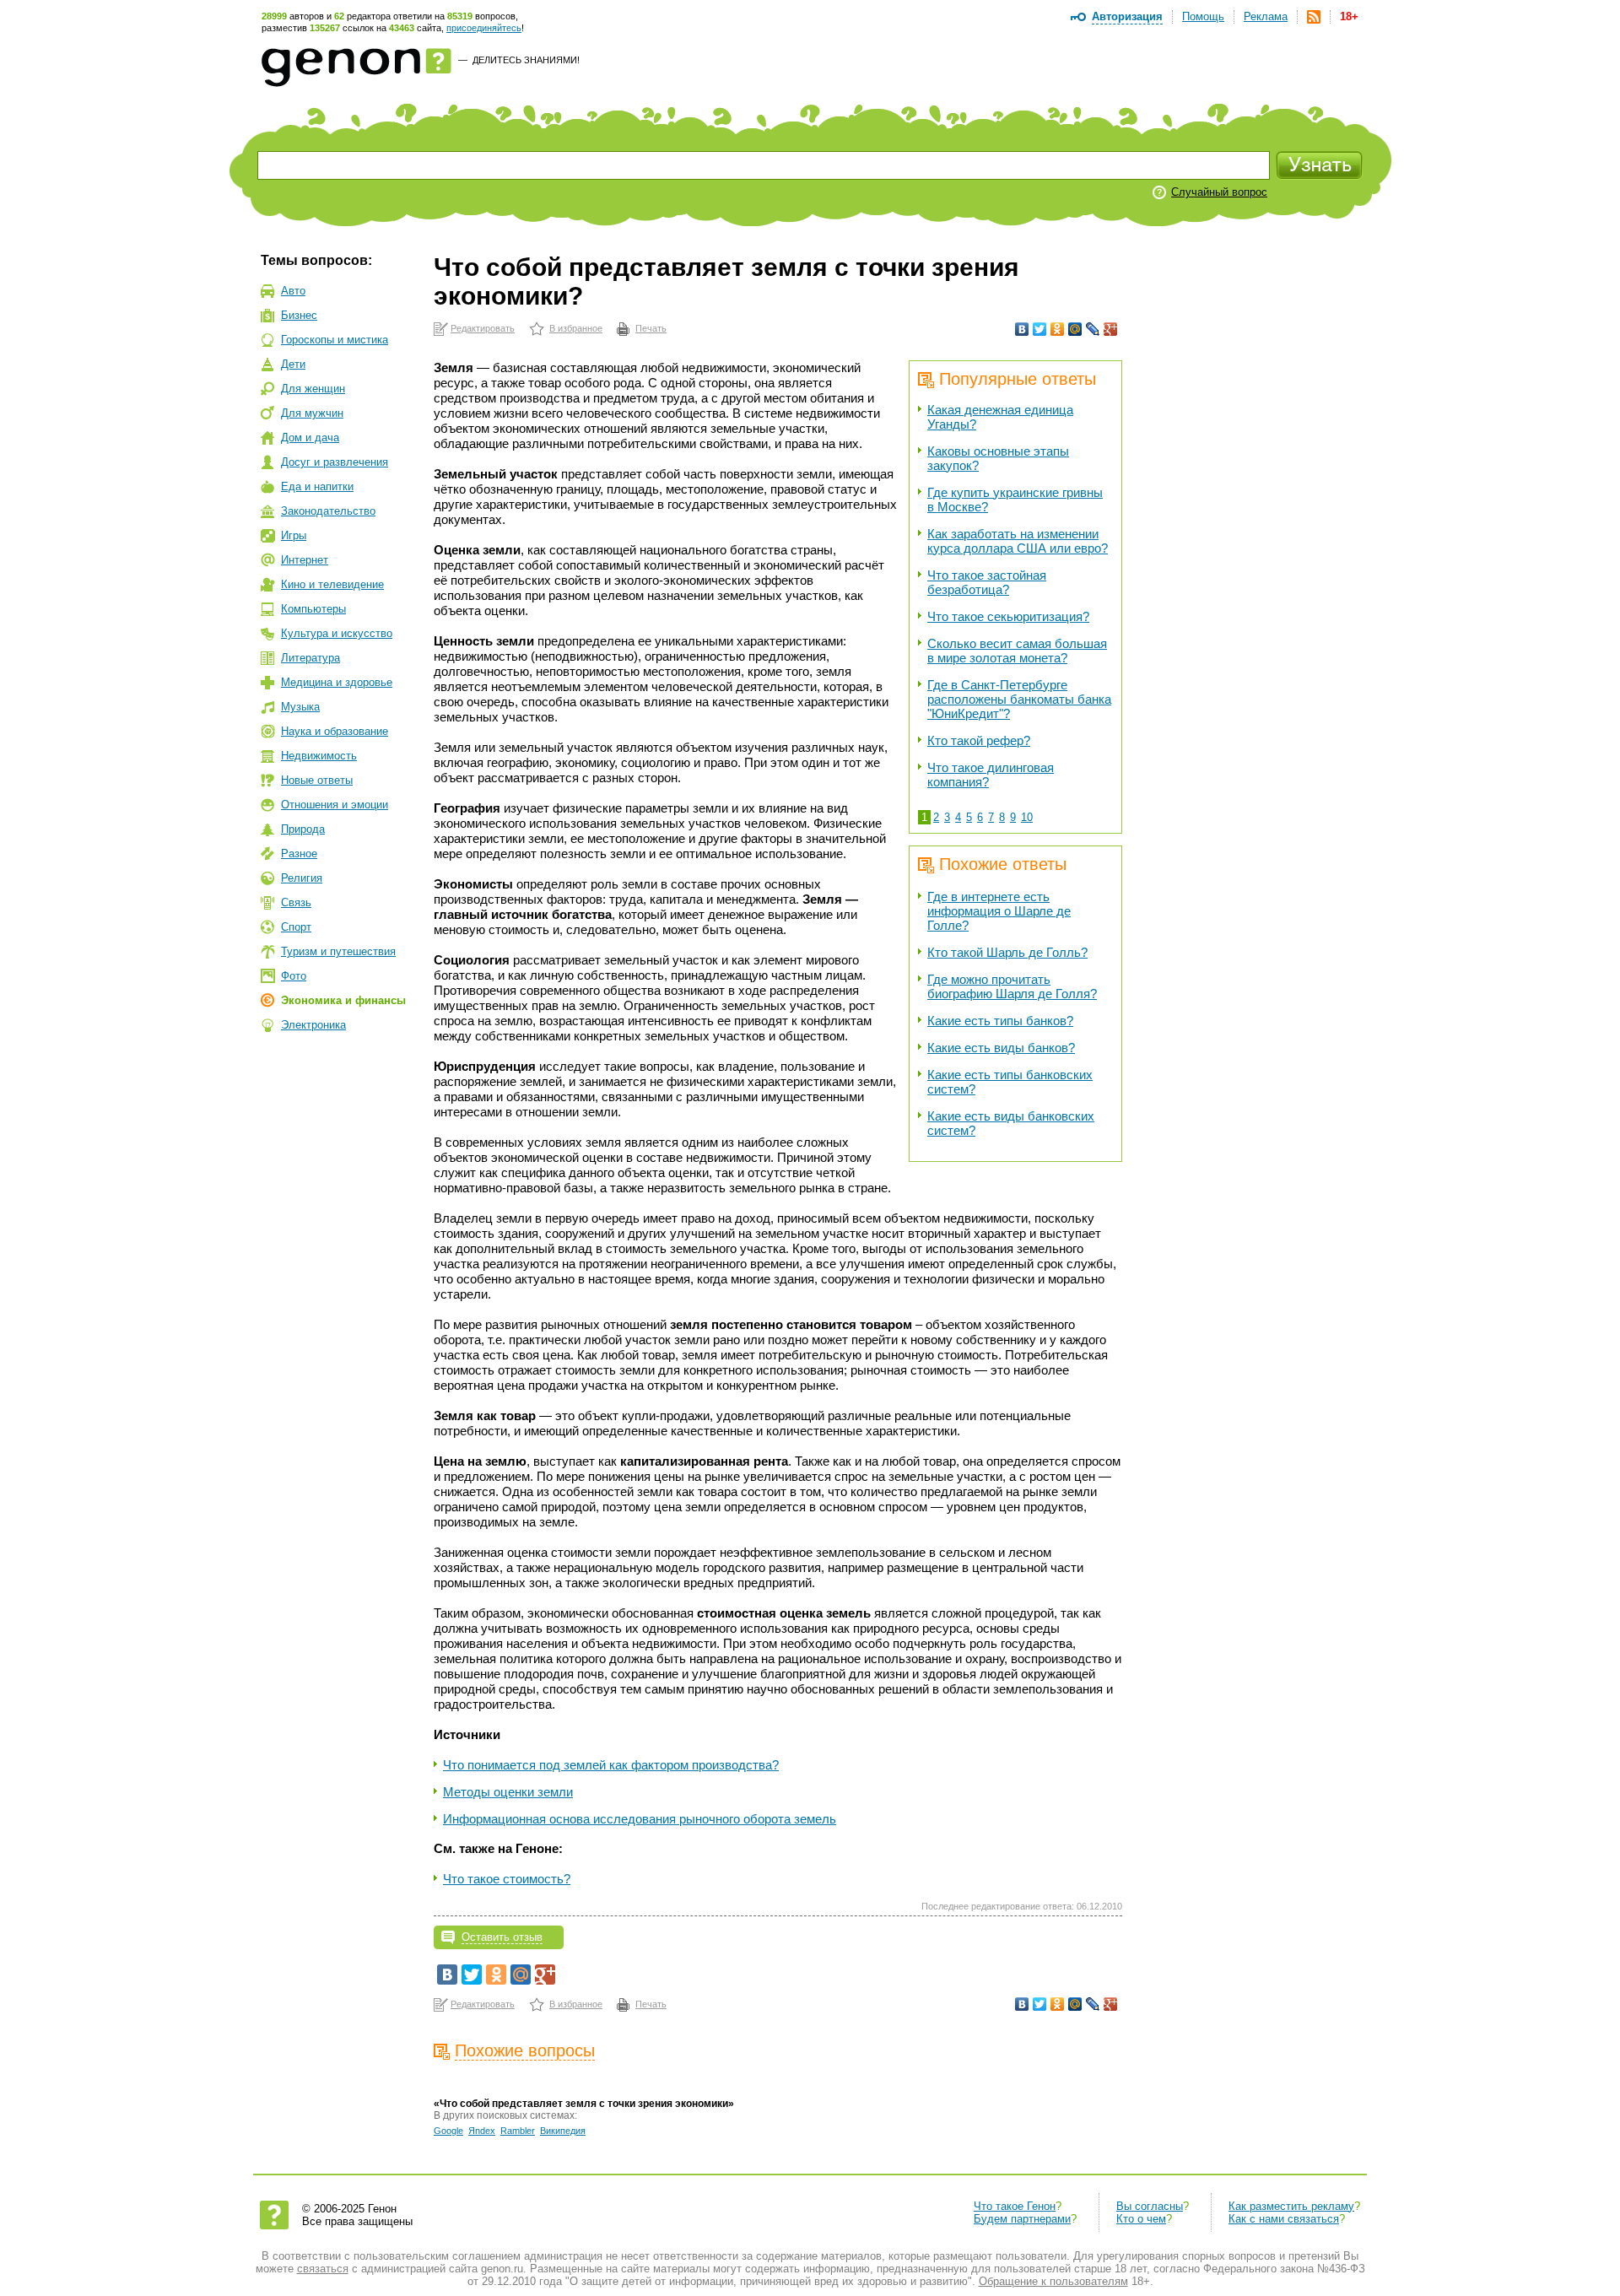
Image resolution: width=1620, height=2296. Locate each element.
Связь (296, 902)
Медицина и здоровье (337, 682)
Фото (294, 976)
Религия (302, 878)
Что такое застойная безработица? (987, 582)
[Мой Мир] (1075, 329)
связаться (323, 2269)
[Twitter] (1040, 329)
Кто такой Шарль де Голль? (1007, 952)
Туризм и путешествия (338, 951)
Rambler (518, 2131)
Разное (299, 854)
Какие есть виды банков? (1001, 1048)
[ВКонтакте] (1022, 329)
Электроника (313, 1025)
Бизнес (299, 315)
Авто (293, 291)
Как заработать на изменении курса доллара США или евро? (1018, 541)
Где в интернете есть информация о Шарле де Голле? (999, 911)
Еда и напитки (317, 486)
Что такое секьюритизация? (1008, 616)
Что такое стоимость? (507, 1879)
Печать (651, 328)
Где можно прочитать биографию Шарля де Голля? (1012, 986)
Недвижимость (319, 756)
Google (448, 2131)
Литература (310, 658)
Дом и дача (310, 438)
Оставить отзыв (502, 1937)
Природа (303, 829)
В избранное (576, 328)
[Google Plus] (1111, 329)
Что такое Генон (1015, 2206)
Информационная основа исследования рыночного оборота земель (640, 1819)
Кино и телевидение (332, 584)
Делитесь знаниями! (526, 60)
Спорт (296, 927)
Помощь (1203, 16)
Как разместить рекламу (1291, 2206)
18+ (1349, 16)
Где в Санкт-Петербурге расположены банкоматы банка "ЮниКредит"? (1019, 699)
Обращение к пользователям (1053, 2281)
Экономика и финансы (343, 1000)
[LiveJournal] (1093, 329)
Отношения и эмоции (335, 805)
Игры (294, 535)
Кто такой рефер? (979, 740)
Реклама (1266, 16)
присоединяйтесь (484, 28)
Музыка (300, 707)
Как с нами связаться (1284, 2219)
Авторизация (1127, 16)
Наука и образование (335, 731)
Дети (293, 364)
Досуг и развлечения (335, 462)
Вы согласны (1150, 2206)
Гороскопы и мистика (335, 340)
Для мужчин (312, 413)
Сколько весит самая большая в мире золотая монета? (1017, 651)
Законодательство (328, 511)
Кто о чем (1141, 2219)
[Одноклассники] (1058, 329)
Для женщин (313, 389)
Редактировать (483, 328)
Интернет (305, 560)
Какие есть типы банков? (1000, 1021)
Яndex (482, 2131)
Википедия (563, 2131)
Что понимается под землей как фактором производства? (611, 1765)
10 (1027, 817)
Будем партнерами (1022, 2219)
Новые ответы (317, 780)
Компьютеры (313, 609)
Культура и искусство (337, 633)
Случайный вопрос (1219, 192)
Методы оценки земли (508, 1792)
